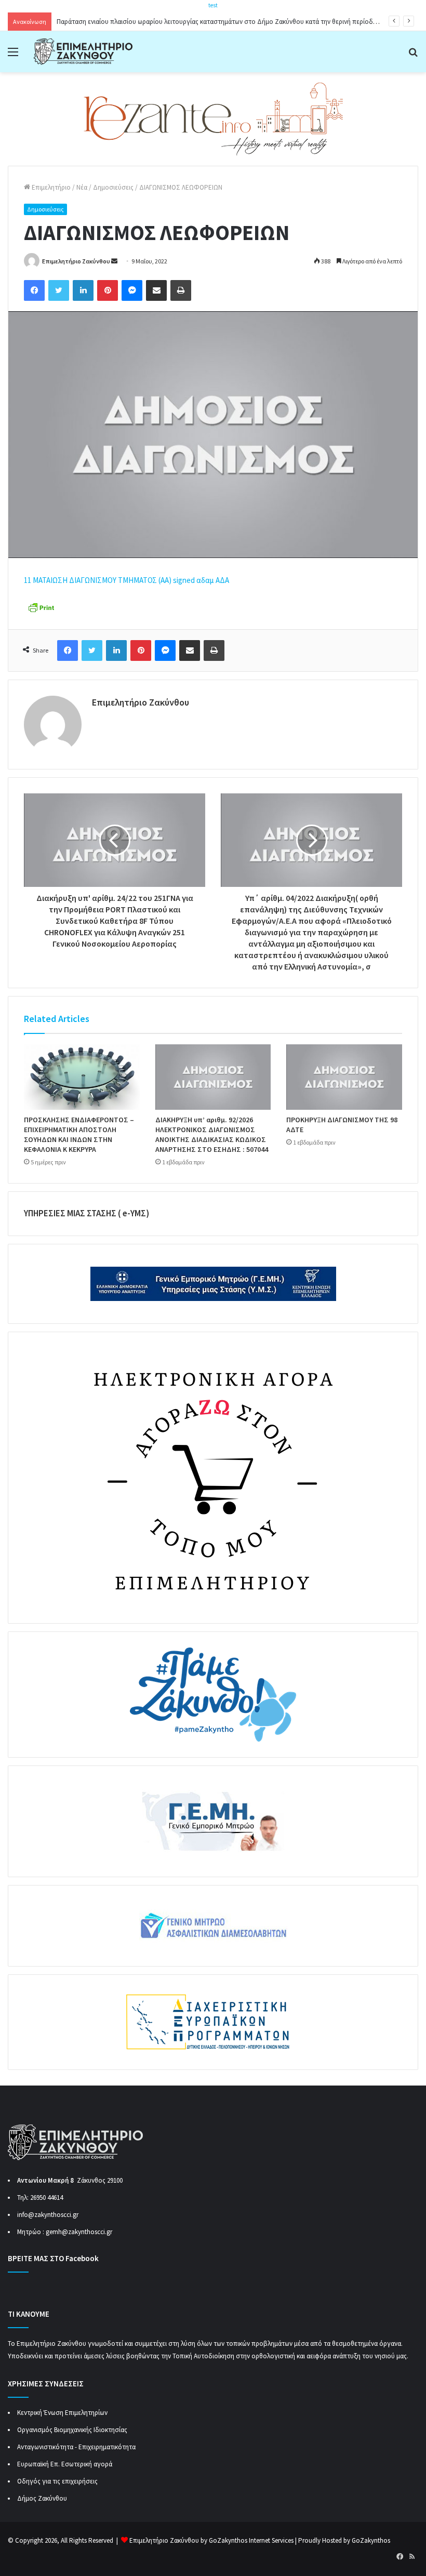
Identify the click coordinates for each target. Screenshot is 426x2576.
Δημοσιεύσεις (113, 187)
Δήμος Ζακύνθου (42, 2498)
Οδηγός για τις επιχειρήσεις (57, 2481)
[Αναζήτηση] (413, 55)
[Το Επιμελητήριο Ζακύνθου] (83, 52)
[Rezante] (213, 118)
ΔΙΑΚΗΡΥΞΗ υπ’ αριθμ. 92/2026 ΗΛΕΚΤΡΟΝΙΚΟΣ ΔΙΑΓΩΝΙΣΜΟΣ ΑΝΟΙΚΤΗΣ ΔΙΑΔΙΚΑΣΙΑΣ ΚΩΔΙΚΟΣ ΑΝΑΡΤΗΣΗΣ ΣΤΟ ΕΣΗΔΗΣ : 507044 (212, 1134)
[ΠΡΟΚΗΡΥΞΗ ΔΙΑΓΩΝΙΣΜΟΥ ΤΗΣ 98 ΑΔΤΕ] (344, 1077)
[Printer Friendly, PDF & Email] (41, 607)
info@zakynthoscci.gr (48, 2215)
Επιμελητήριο (50, 187)
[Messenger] (132, 290)
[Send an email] (114, 261)
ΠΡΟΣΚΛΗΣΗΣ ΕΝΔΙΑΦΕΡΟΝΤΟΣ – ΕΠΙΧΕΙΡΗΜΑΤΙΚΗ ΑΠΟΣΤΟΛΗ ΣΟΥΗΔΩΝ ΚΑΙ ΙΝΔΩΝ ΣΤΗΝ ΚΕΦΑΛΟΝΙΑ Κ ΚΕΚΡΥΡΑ (79, 1134)
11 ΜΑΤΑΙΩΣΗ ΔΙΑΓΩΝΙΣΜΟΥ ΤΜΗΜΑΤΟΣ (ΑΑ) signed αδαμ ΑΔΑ (127, 580)
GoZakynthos (371, 2540)
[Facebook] (34, 290)
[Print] (181, 290)
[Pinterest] (108, 290)
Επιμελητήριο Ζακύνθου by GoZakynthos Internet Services (211, 2540)
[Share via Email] (156, 290)
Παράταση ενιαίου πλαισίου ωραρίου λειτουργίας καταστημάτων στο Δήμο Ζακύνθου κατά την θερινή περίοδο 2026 (224, 22)
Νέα (82, 187)
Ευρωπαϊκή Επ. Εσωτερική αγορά (65, 2464)
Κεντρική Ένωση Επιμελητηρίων (62, 2413)
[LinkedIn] (83, 290)
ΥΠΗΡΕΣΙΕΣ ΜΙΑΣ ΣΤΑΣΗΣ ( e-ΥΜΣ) (86, 1213)
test (213, 5)
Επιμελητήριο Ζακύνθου (76, 261)
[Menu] (13, 55)
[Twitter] (59, 290)
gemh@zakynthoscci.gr (79, 2232)
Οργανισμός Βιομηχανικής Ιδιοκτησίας (72, 2430)
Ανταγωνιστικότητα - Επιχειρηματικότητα (76, 2447)
